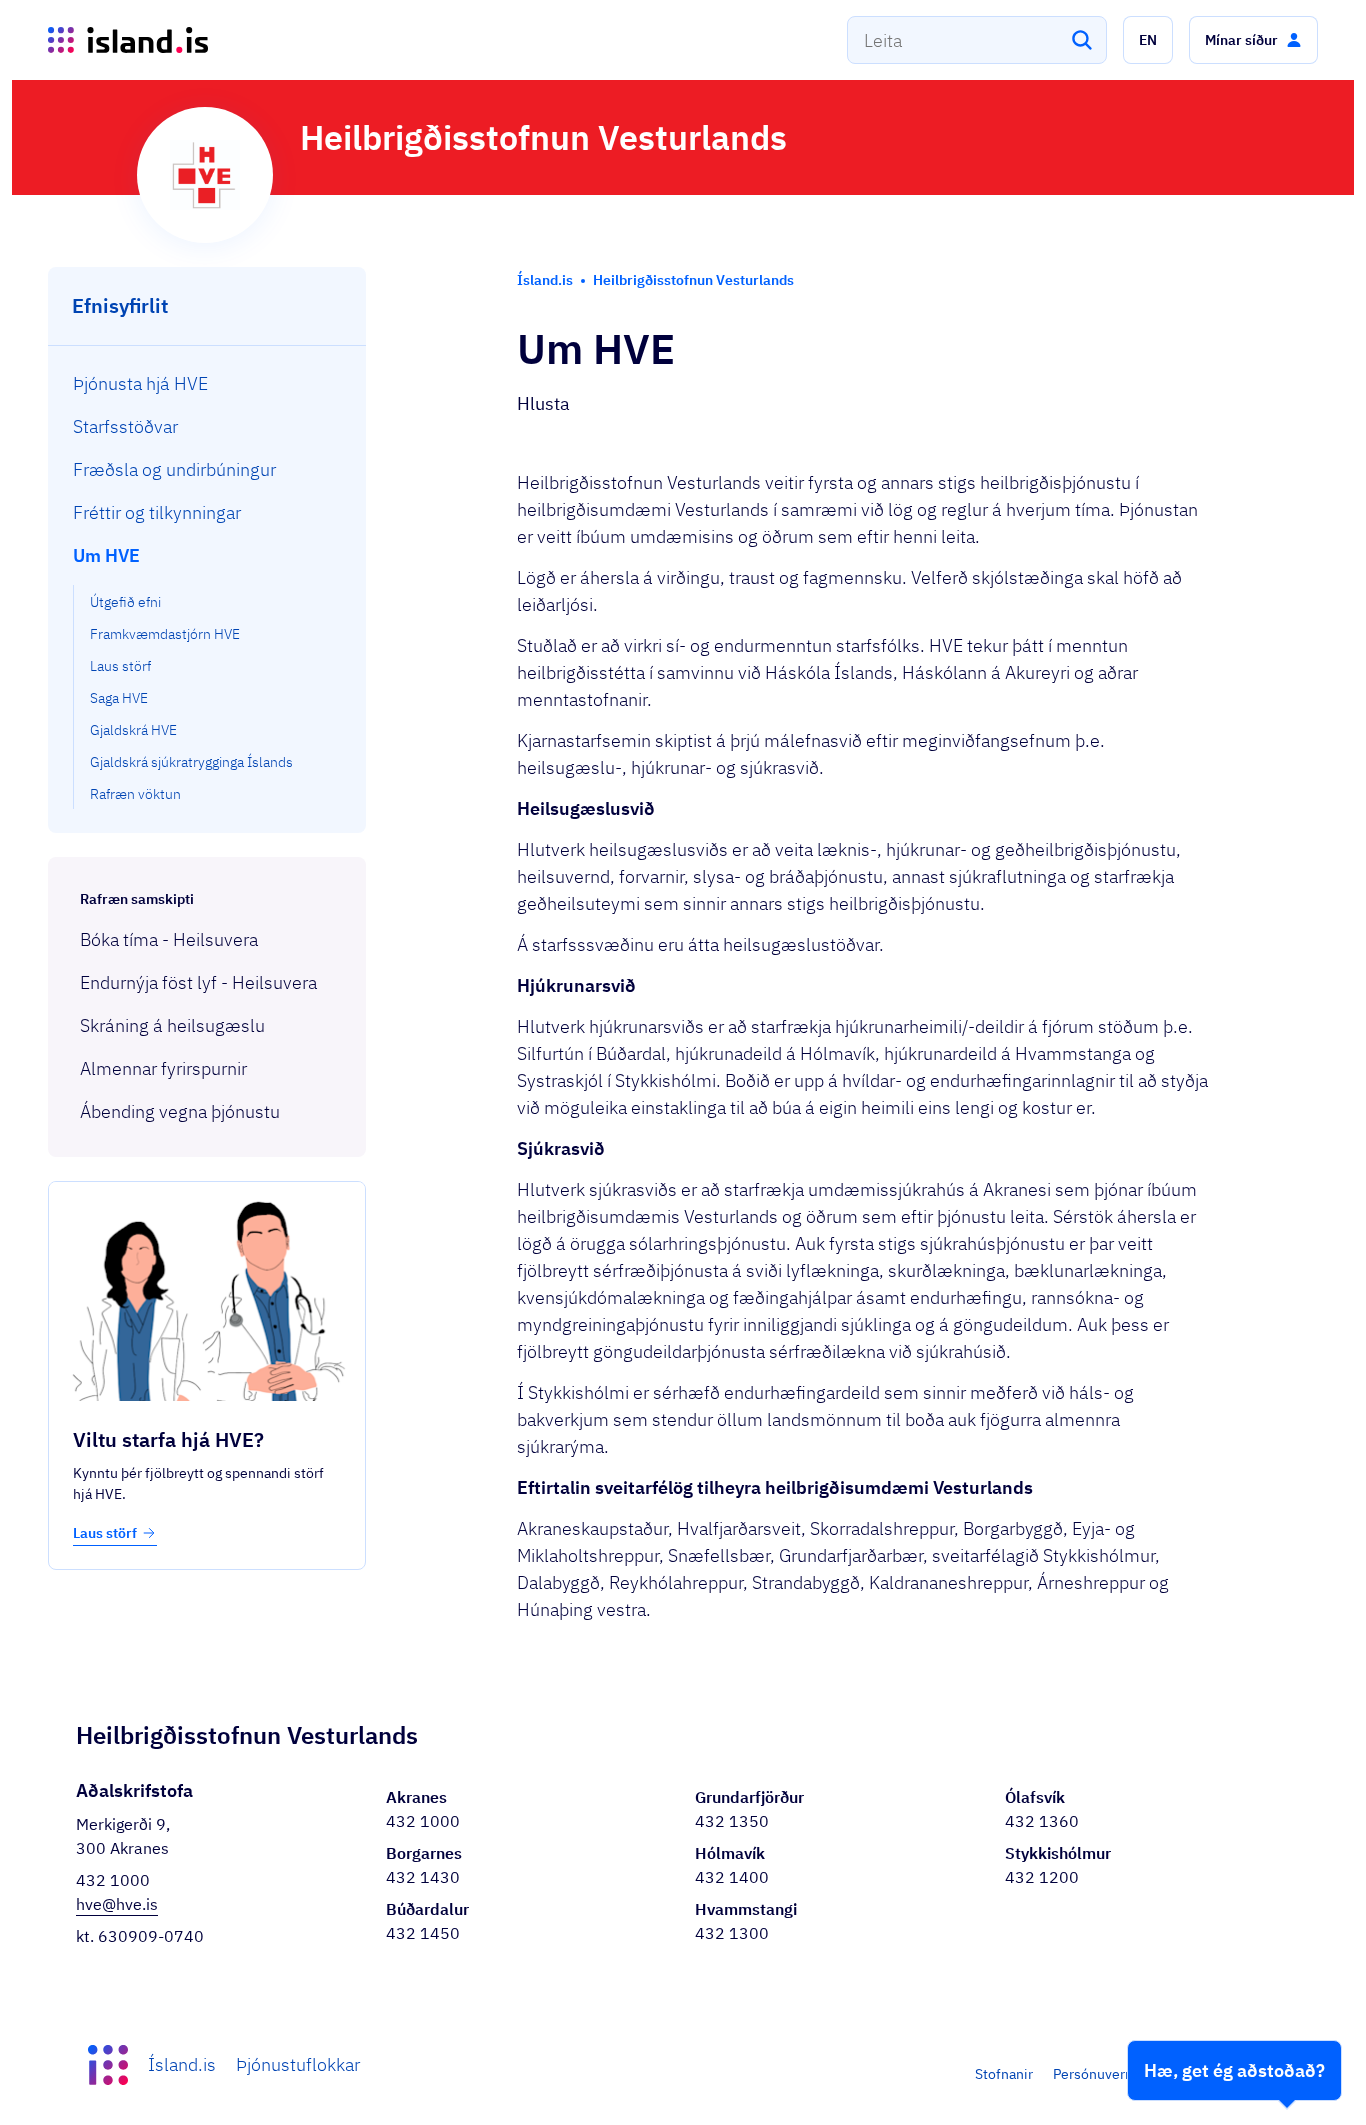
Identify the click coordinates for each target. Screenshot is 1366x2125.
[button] (1148, 40)
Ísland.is (182, 2064)
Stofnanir (1004, 2074)
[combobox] (977, 40)
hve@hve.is (117, 1904)
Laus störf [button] (105, 1533)
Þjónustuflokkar (298, 2064)
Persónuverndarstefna (1123, 2074)
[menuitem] (207, 383)
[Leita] (1082, 40)
